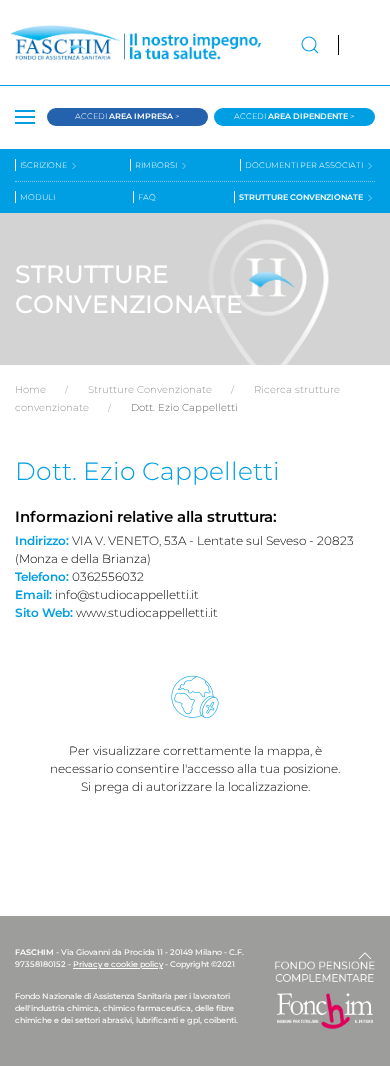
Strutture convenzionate (302, 197)
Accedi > (127, 116)
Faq (147, 197)
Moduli (37, 197)
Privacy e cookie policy (118, 964)
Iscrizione (44, 165)
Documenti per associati (305, 165)
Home (30, 389)
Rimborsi (157, 165)
